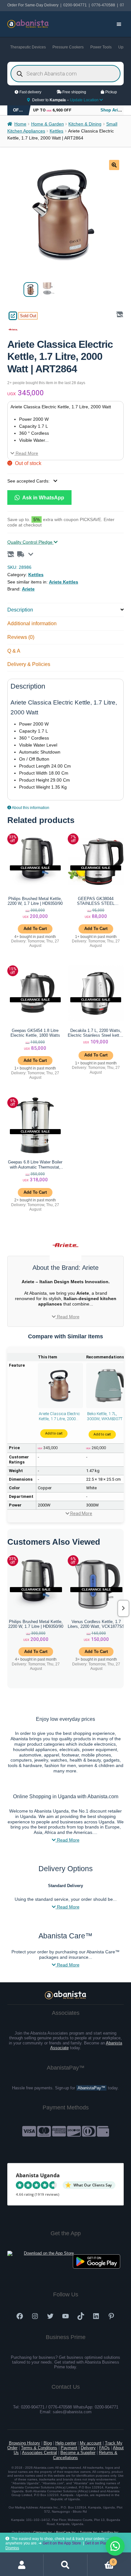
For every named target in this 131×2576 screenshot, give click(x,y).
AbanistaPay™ (91, 2088)
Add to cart (54, 1434)
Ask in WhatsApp (43, 497)
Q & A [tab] (14, 651)
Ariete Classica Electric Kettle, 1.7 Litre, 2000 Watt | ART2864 (59, 1416)
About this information (30, 808)
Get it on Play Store (101, 2543)
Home (20, 124)
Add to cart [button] (35, 929)
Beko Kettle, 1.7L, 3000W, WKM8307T (105, 1416)
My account (91, 2443)
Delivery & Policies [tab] (29, 664)
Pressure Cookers (68, 47)
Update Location (85, 100)
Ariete (28, 589)
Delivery (88, 2448)
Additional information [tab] (32, 623)
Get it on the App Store (62, 2543)
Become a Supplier (78, 2453)
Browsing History (24, 2443)
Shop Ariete (112, 110)
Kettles (56, 131)
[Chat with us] (115, 2546)
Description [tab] (20, 610)
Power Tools (101, 47)
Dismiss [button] (12, 2548)
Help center (66, 2443)
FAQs (104, 2448)
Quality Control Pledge (31, 542)
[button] (114, 165)
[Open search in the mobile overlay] (66, 74)
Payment (69, 2448)
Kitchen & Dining (85, 124)
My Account (22, 2565)
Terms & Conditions (39, 2448)
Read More (26, 453)
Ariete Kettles (64, 582)
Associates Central (39, 2453)
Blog (48, 2443)
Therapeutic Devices (28, 47)
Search (65, 2565)
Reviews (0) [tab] (21, 637)
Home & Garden (48, 124)
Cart (101, 2560)
